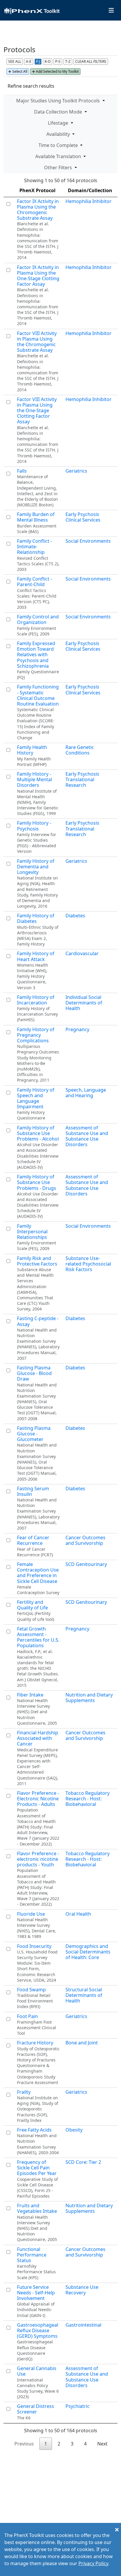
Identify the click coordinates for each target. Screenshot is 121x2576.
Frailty (24, 2092)
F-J (38, 61)
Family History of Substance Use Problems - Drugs (37, 1182)
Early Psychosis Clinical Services (83, 517)
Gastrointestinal (83, 2325)
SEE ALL (15, 61)
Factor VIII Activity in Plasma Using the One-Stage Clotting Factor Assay (37, 411)
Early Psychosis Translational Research (82, 779)
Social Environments (88, 541)
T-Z (68, 61)
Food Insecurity (34, 1946)
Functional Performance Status (32, 2255)
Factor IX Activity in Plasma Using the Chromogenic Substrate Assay (38, 210)
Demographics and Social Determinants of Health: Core (88, 1952)
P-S (58, 61)
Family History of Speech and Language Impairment (36, 1098)
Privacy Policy (93, 2563)
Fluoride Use (31, 1914)
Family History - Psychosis (34, 826)
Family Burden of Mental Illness (36, 517)
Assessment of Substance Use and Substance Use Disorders (87, 1136)
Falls (22, 471)
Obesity (74, 2130)
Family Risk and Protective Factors (37, 1261)
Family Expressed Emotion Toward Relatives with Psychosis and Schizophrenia (36, 655)
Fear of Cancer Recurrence (33, 1540)
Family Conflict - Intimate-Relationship (35, 547)
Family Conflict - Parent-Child (35, 582)
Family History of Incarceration (36, 1000)
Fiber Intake (30, 1695)
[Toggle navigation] (111, 10)
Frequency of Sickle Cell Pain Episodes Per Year (37, 2168)
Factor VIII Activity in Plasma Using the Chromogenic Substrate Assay (37, 342)
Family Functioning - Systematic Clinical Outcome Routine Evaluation (38, 695)
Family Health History (32, 750)
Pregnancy (77, 1029)
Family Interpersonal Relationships (32, 1232)
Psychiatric (78, 2406)
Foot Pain (27, 2016)
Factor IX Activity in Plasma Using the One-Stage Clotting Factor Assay (38, 276)
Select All (19, 71)
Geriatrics (76, 471)
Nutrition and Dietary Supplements (89, 1698)
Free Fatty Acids (34, 2130)
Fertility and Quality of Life (32, 1605)
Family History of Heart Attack (36, 956)
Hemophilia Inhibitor (89, 201)
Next (102, 2444)
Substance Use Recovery (82, 2290)
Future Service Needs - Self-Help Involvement (36, 2293)
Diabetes (75, 916)
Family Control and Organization (38, 619)
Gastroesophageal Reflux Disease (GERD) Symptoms (38, 2330)
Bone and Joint (82, 2043)
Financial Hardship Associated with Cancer (38, 1738)
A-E (29, 61)
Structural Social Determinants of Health (84, 1995)
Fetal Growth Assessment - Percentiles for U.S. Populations (38, 1637)
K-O (48, 61)
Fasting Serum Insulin (33, 1491)
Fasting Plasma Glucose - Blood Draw (34, 1373)
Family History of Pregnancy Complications (36, 1035)
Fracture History (35, 2043)
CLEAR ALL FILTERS (91, 61)
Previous (24, 2444)
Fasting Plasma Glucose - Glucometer (34, 1434)
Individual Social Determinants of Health (84, 1003)
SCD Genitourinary (86, 1564)
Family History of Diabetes (36, 918)
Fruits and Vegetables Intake (37, 2208)
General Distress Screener (36, 2409)
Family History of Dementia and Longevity (36, 867)
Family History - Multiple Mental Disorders (35, 779)
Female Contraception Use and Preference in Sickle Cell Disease (38, 1573)
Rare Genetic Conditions (80, 750)
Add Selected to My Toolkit (57, 71)
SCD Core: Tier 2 (83, 2162)
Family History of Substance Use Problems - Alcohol (38, 1133)
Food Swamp (31, 1990)
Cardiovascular (82, 953)
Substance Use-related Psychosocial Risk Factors (88, 1264)
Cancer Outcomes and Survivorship (85, 1540)
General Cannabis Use (37, 2371)
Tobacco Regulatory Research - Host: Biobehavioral (88, 1799)
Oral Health (78, 1914)
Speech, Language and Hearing (86, 1093)
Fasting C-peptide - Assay (38, 1321)
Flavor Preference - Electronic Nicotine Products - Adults (38, 1799)
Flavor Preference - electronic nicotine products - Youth (38, 1859)
